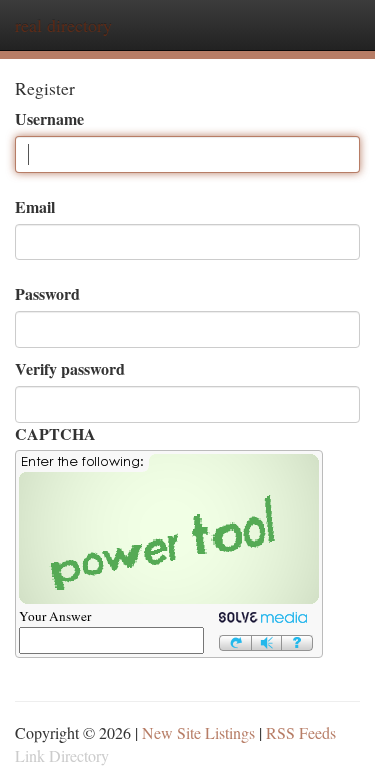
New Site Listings (198, 732)
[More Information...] (297, 639)
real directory (63, 25)
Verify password (70, 369)
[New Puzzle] (235, 639)
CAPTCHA (55, 434)
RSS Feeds (301, 732)
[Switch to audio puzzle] (267, 639)
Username (49, 119)
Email (35, 207)
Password (47, 294)
